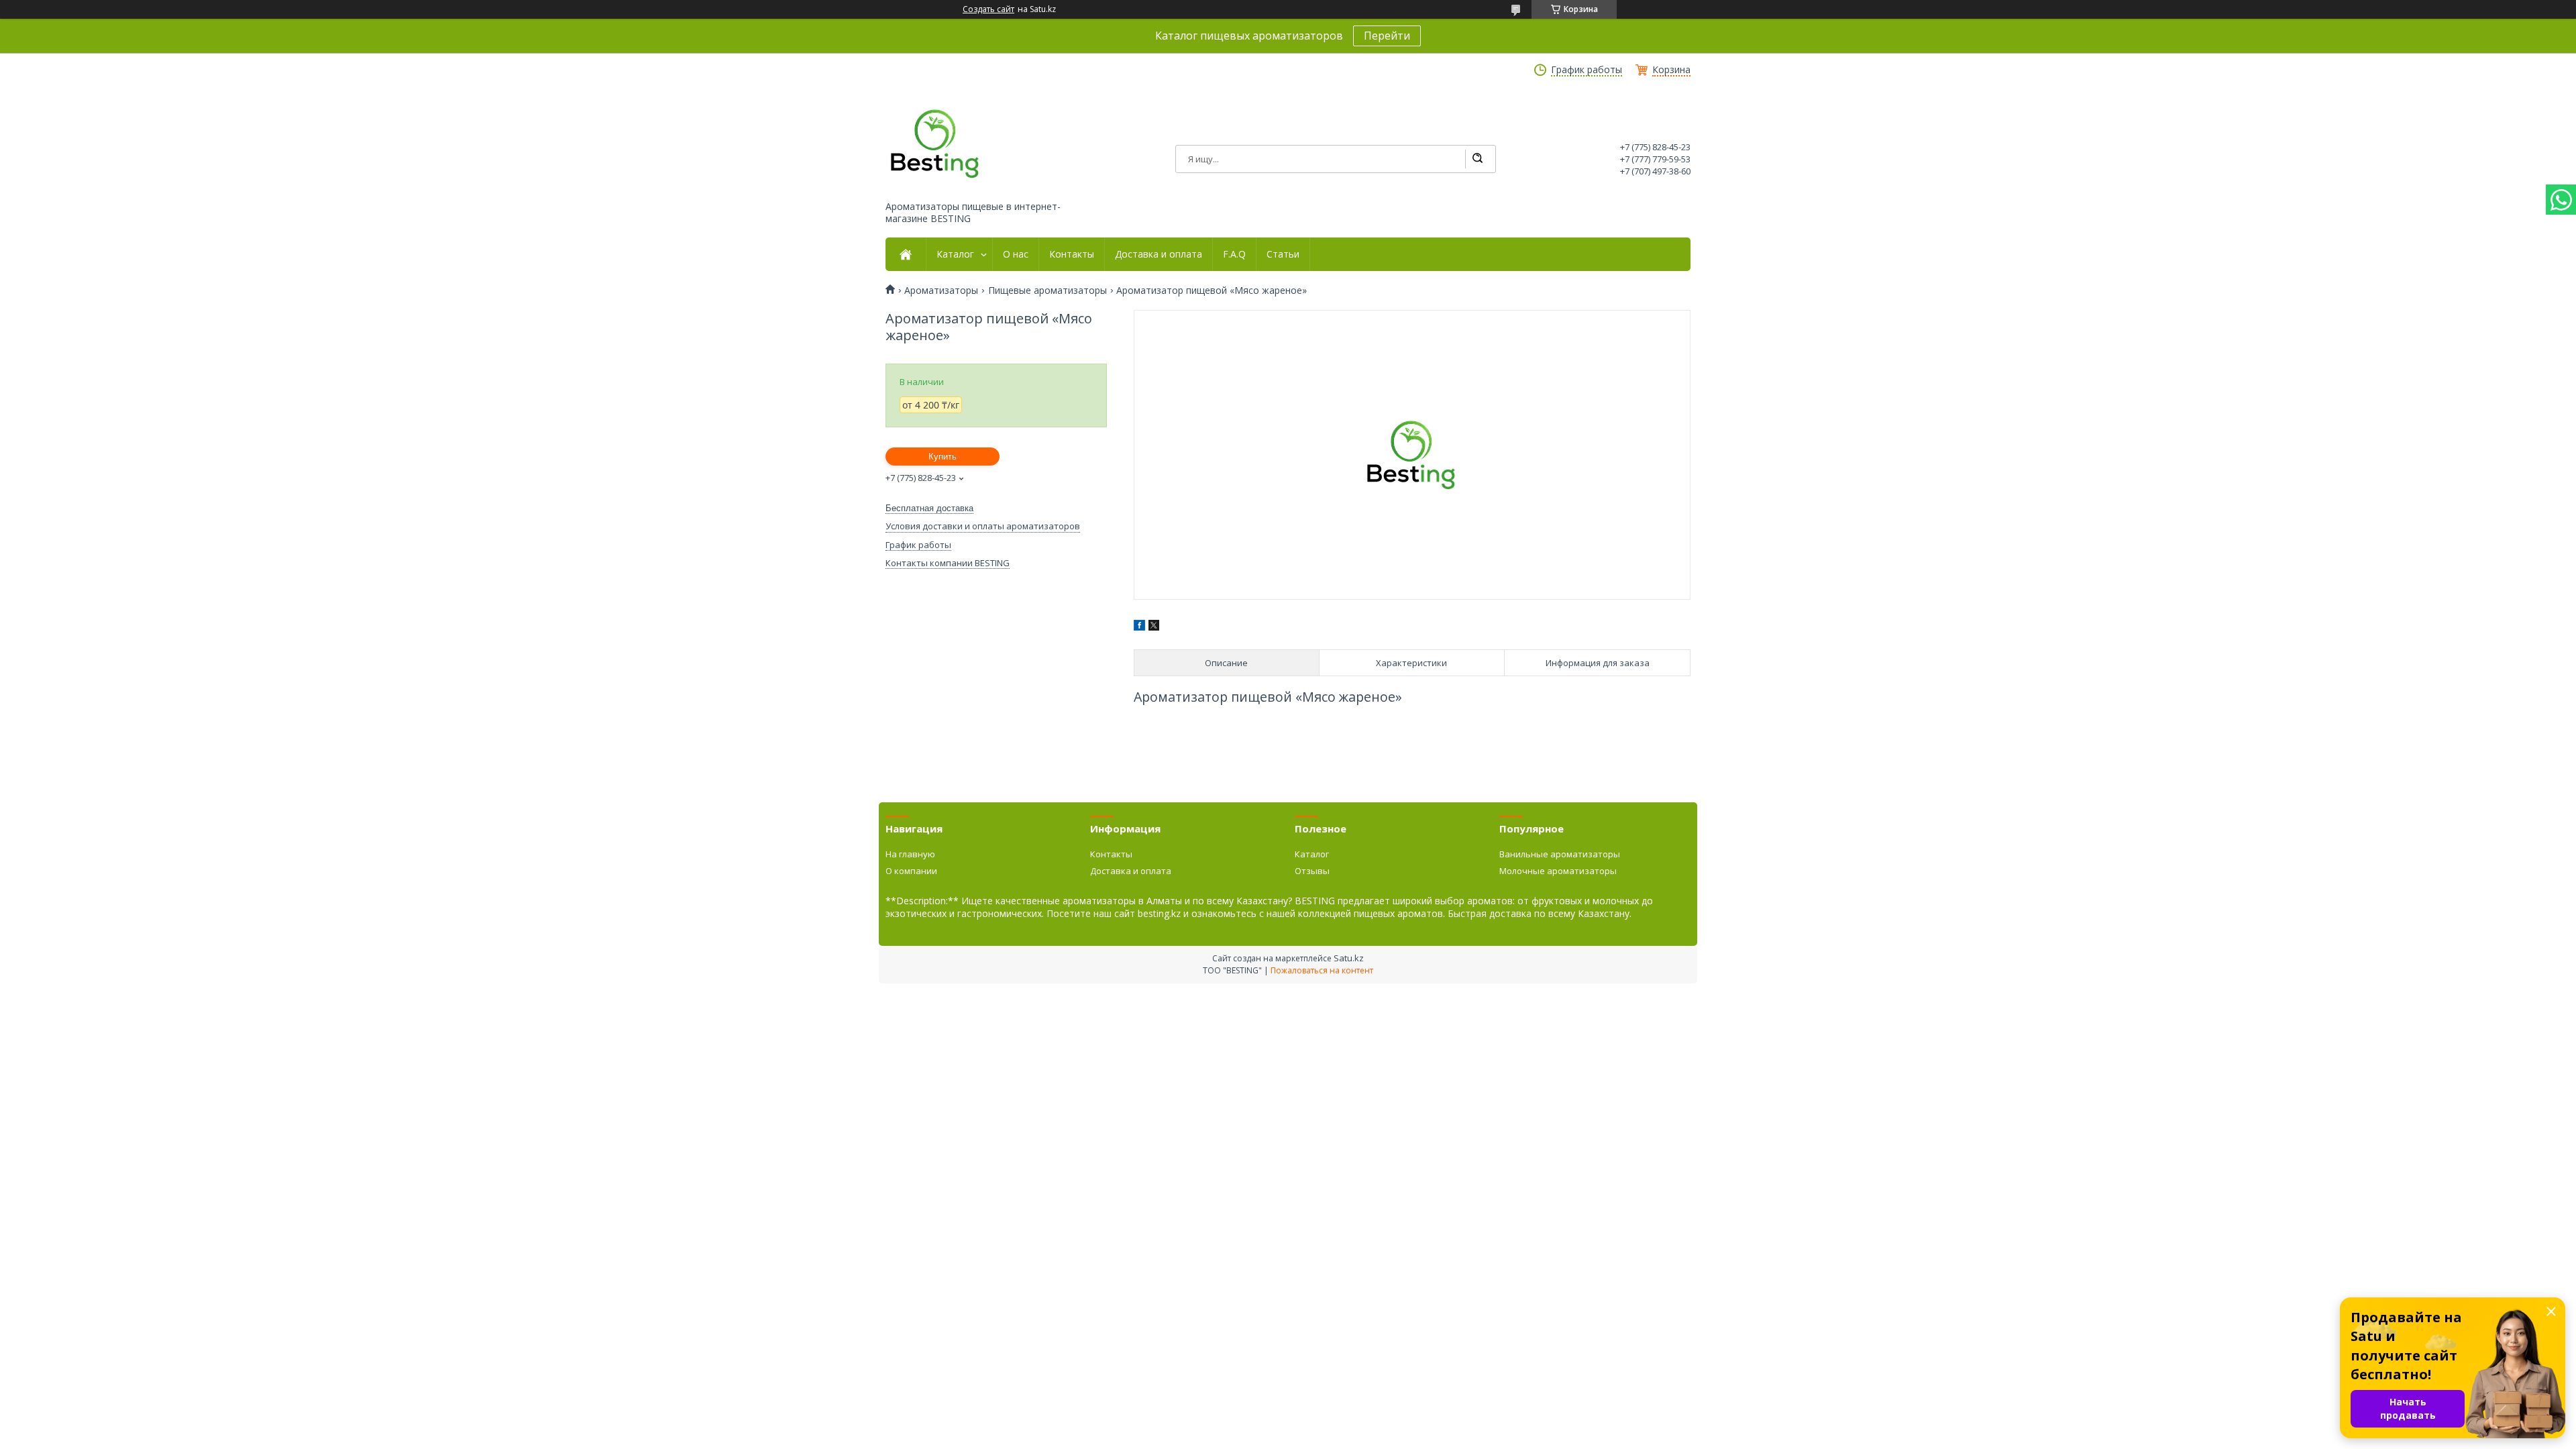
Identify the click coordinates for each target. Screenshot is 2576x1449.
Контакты (1072, 254)
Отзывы (1312, 871)
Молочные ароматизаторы (1558, 871)
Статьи (1283, 254)
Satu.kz (1349, 958)
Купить (943, 457)
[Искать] (1477, 159)
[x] (1154, 627)
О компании (911, 871)
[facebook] (1139, 627)
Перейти (1387, 36)
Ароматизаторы (941, 290)
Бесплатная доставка (929, 508)
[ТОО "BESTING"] (936, 144)
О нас (1016, 254)
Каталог (955, 254)
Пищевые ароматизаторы (1048, 290)
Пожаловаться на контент (1322, 970)
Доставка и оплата (1159, 254)
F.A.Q (1234, 254)
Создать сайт (988, 9)
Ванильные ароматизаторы (1560, 854)
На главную (910, 854)
